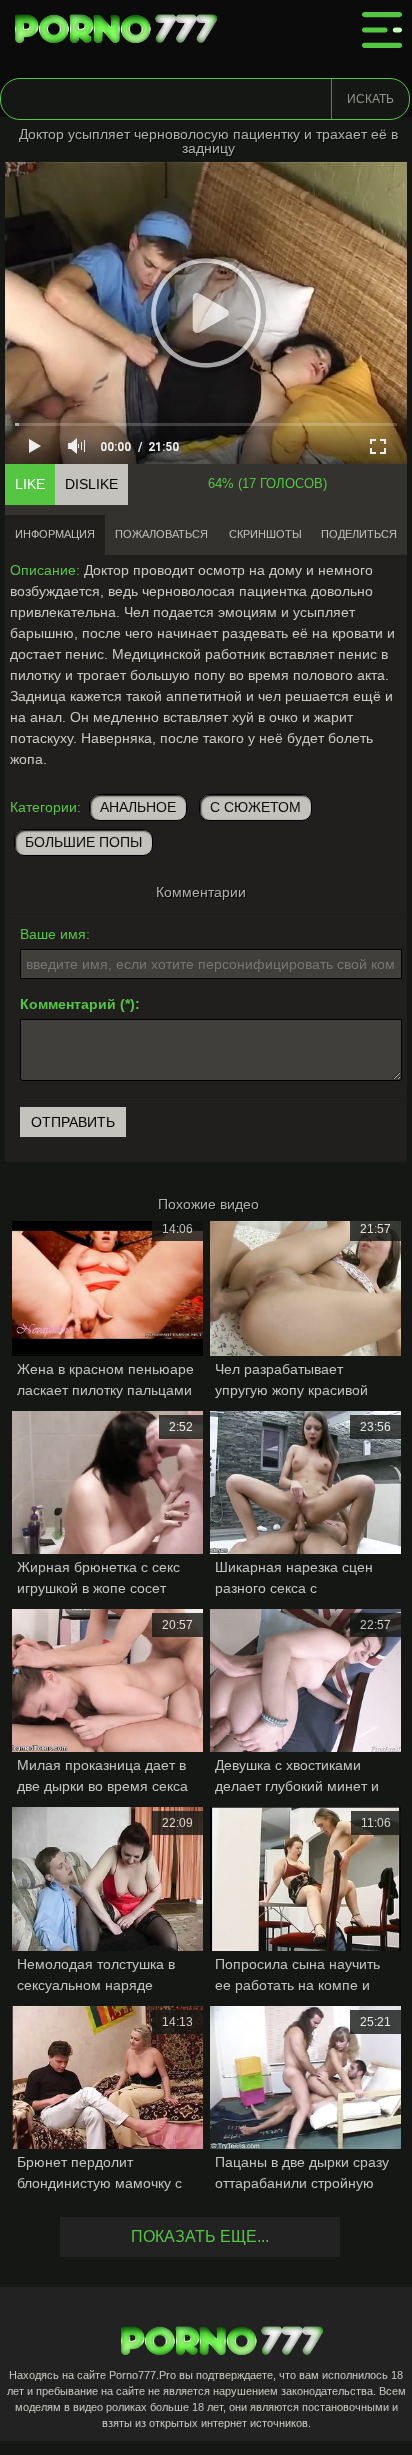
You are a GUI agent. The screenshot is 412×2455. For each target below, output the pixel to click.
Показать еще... (200, 2236)
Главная (120, 30)
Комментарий (68, 1004)
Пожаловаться (161, 534)
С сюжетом (255, 807)
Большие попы (83, 842)
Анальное (138, 807)
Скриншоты (265, 534)
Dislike (91, 484)
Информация (55, 534)
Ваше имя (53, 934)
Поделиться (359, 534)
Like (30, 484)
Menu (382, 30)
